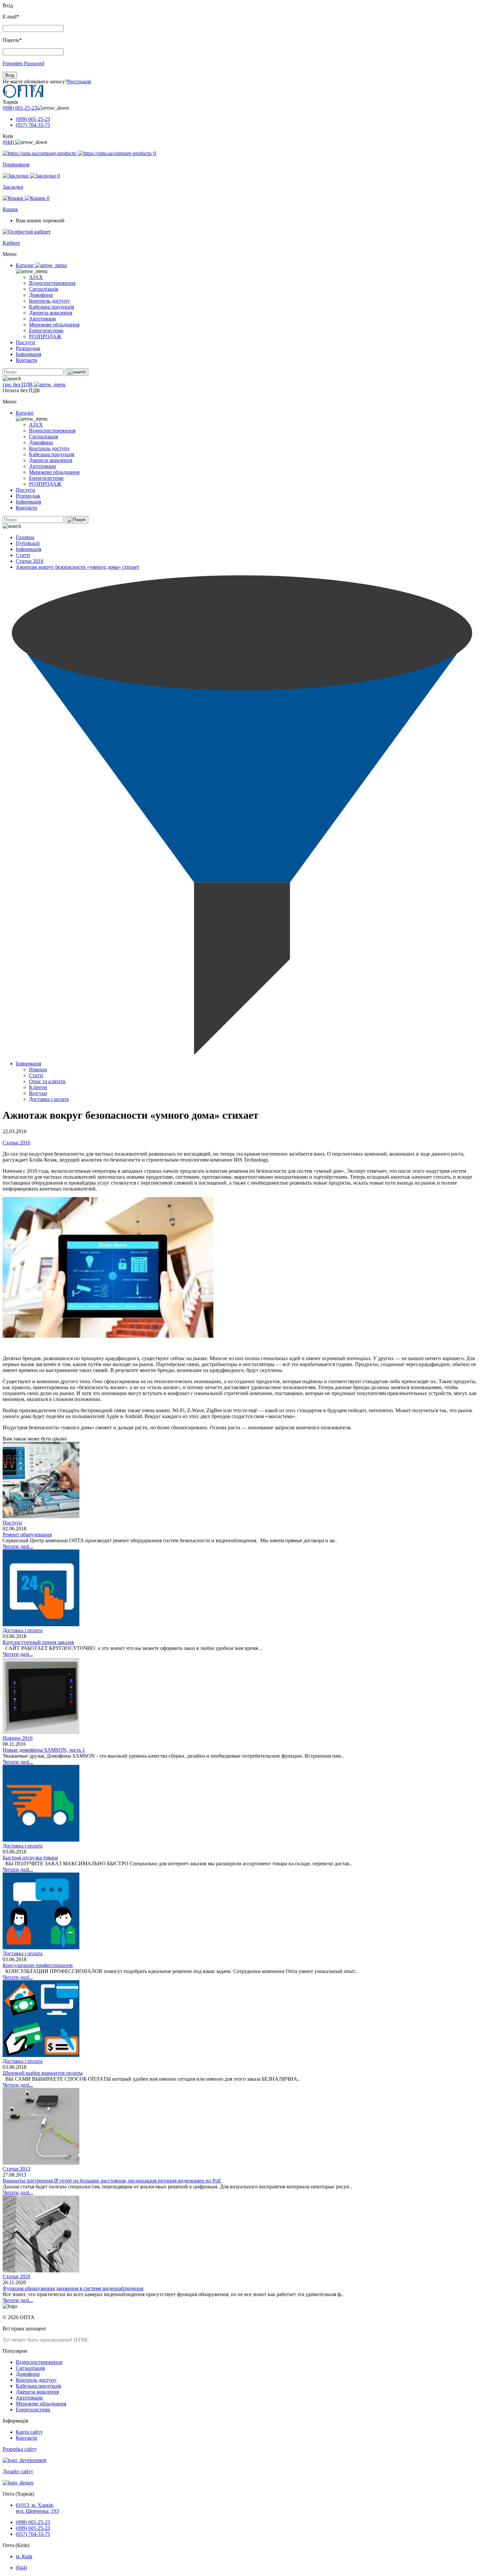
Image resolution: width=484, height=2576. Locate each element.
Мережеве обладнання (54, 325)
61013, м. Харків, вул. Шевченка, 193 (37, 2508)
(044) (9, 142)
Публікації (28, 543)
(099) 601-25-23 (33, 119)
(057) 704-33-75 (33, 125)
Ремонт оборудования (27, 1535)
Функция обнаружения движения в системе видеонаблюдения (73, 2288)
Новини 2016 (18, 1738)
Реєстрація (79, 82)
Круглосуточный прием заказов (38, 1642)
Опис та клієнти (47, 1081)
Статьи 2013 (16, 2169)
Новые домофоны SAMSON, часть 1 (44, 1750)
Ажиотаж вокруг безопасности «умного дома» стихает (78, 567)
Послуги (26, 342)
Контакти (27, 360)
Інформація (28, 354)
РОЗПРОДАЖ (45, 336)
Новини (38, 1069)
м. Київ (24, 2556)
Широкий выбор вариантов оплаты (43, 2073)
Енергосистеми (46, 330)
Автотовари (42, 319)
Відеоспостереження (52, 283)
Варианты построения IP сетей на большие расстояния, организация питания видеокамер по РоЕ (112, 2181)
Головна (25, 537)
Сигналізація (43, 289)
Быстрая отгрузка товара (30, 1858)
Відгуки (38, 1093)
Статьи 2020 (16, 2276)
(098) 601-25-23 (20, 108)
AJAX (36, 277)
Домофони (41, 295)
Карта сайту (29, 2432)
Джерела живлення (51, 313)
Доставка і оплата (49, 1099)
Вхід (10, 75)
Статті (23, 555)
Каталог (26, 265)
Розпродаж (28, 348)
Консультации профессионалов (38, 1965)
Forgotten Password (23, 63)
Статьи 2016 (30, 561)
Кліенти (38, 1087)
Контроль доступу (49, 301)
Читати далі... (18, 1546)
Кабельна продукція (52, 307)
